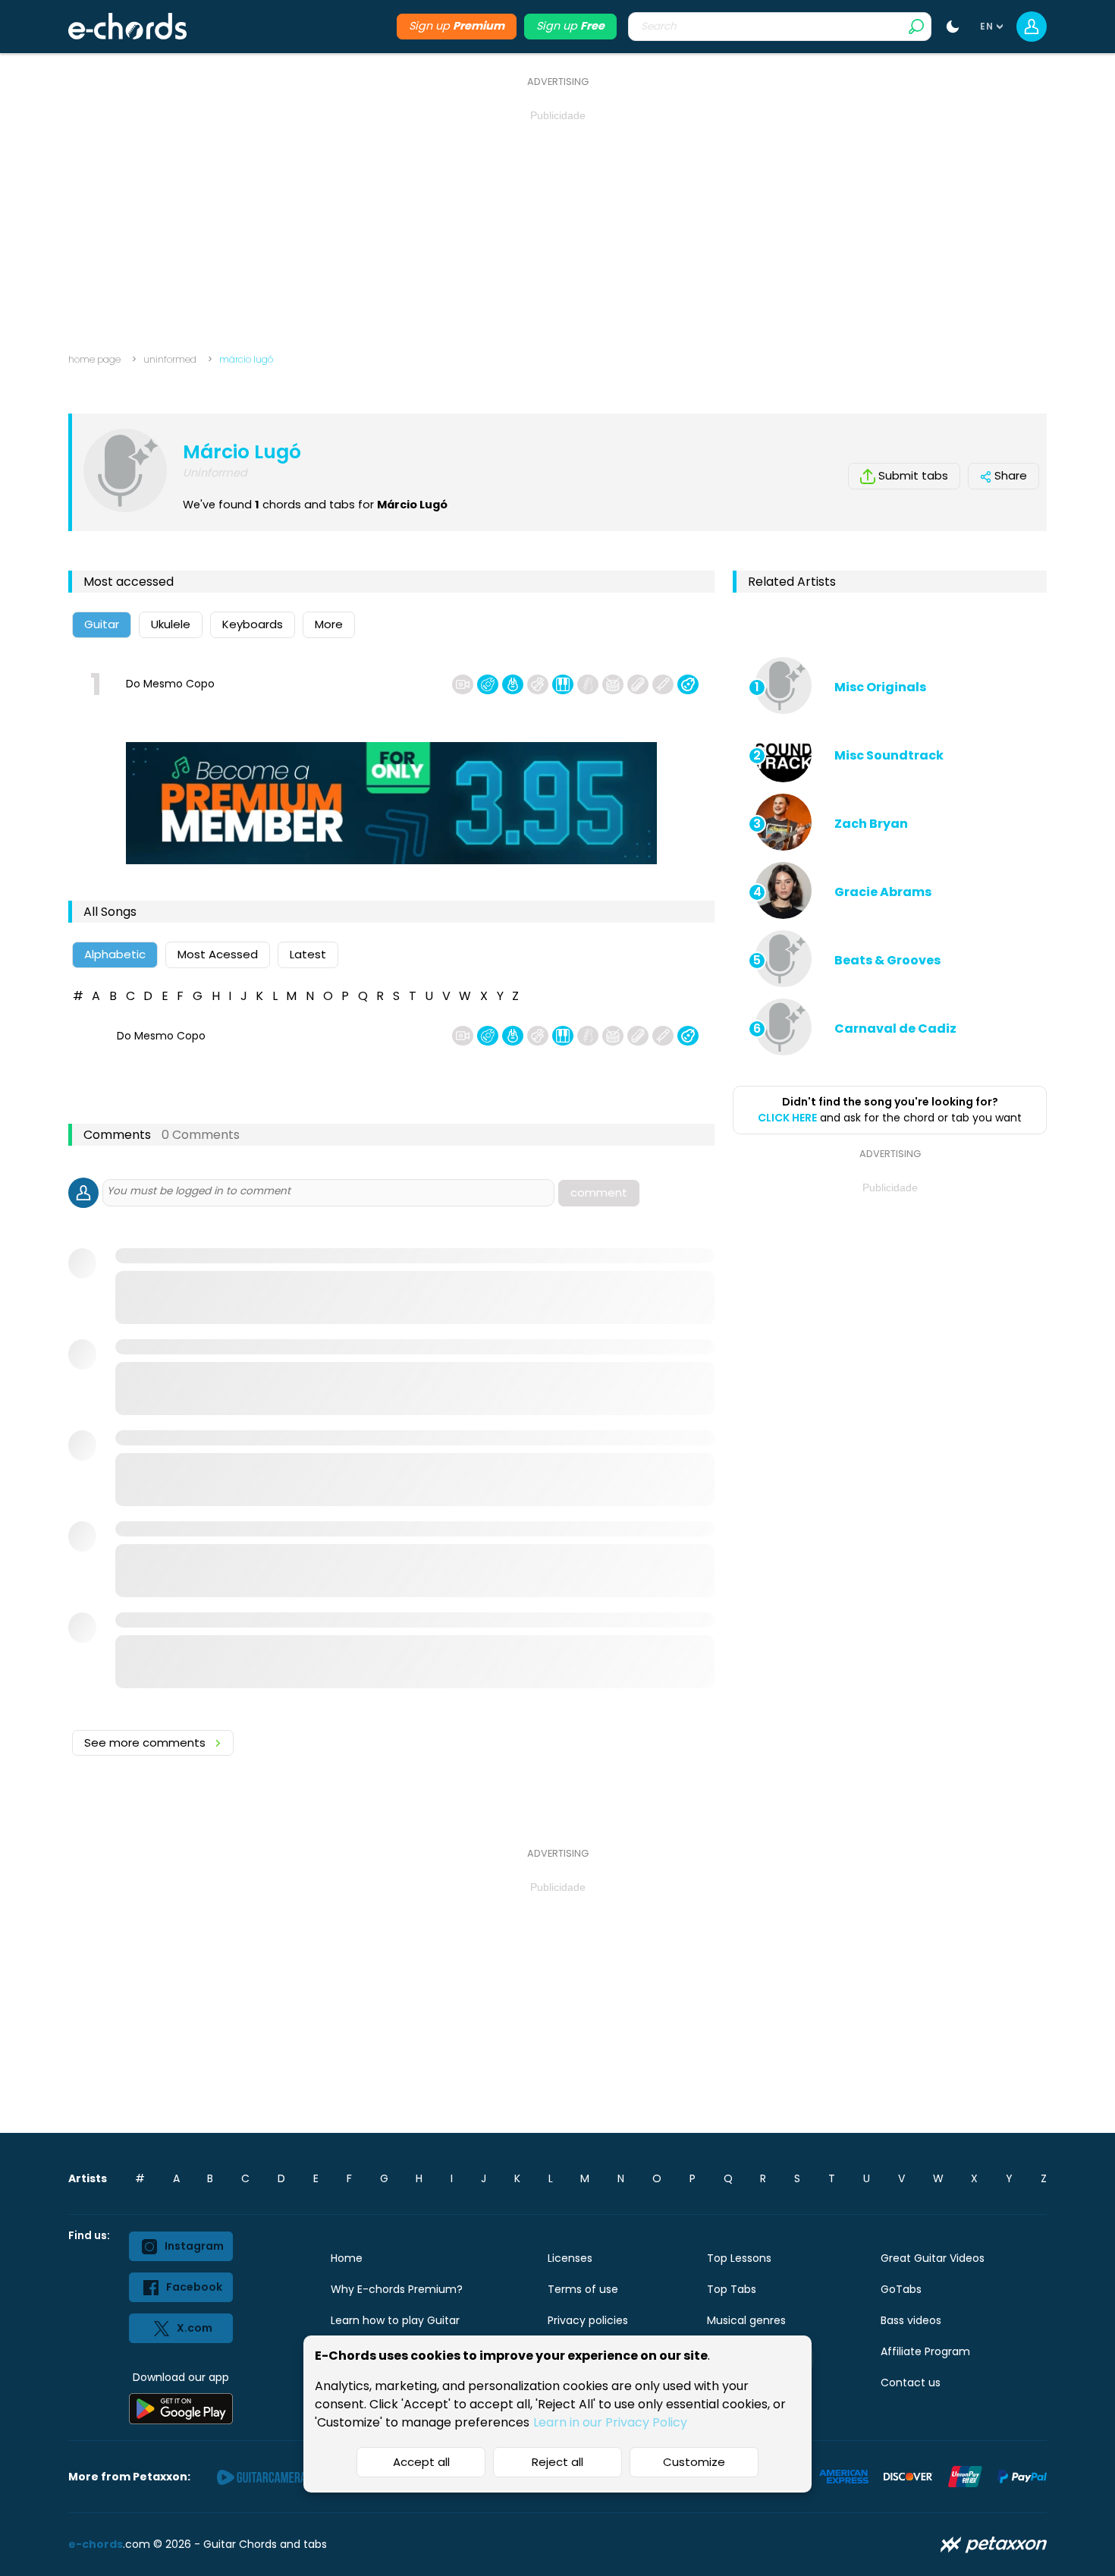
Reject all (557, 2462)
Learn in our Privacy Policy (610, 2422)
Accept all (421, 2462)
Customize (694, 2462)
